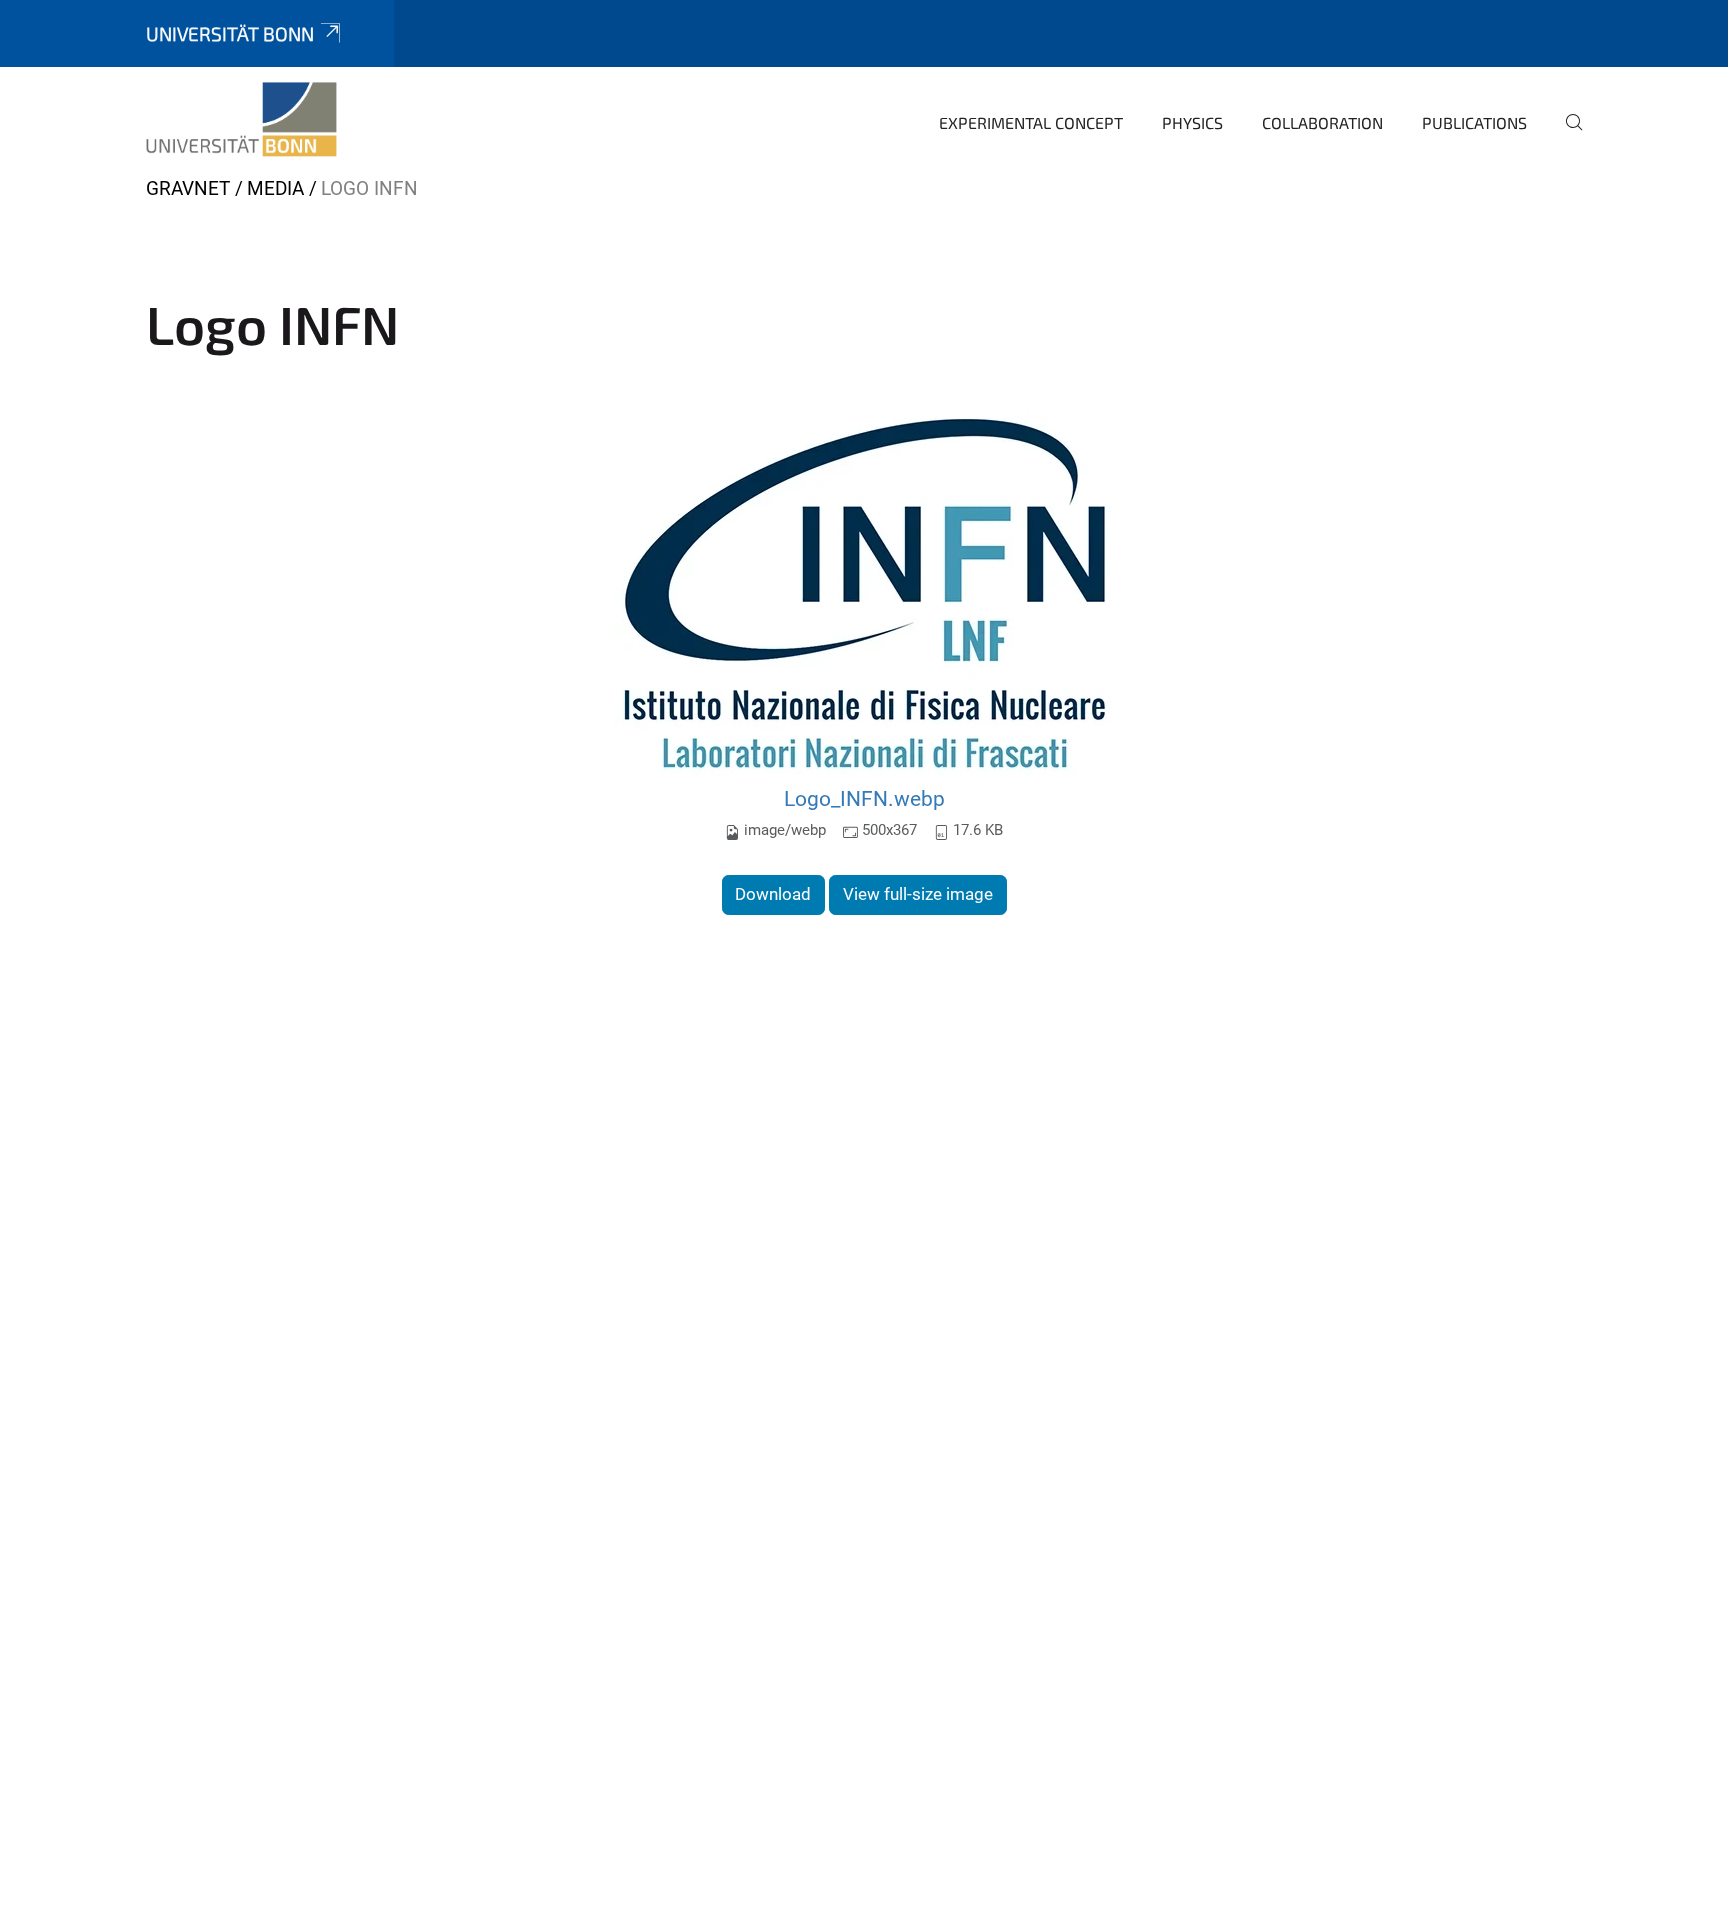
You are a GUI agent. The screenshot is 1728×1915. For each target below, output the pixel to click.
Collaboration (1322, 122)
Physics (1192, 122)
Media (275, 188)
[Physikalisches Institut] (241, 120)
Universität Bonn (230, 33)
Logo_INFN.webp (864, 798)
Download (773, 894)
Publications (1474, 122)
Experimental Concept (1031, 122)
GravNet (188, 188)
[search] (1566, 136)
